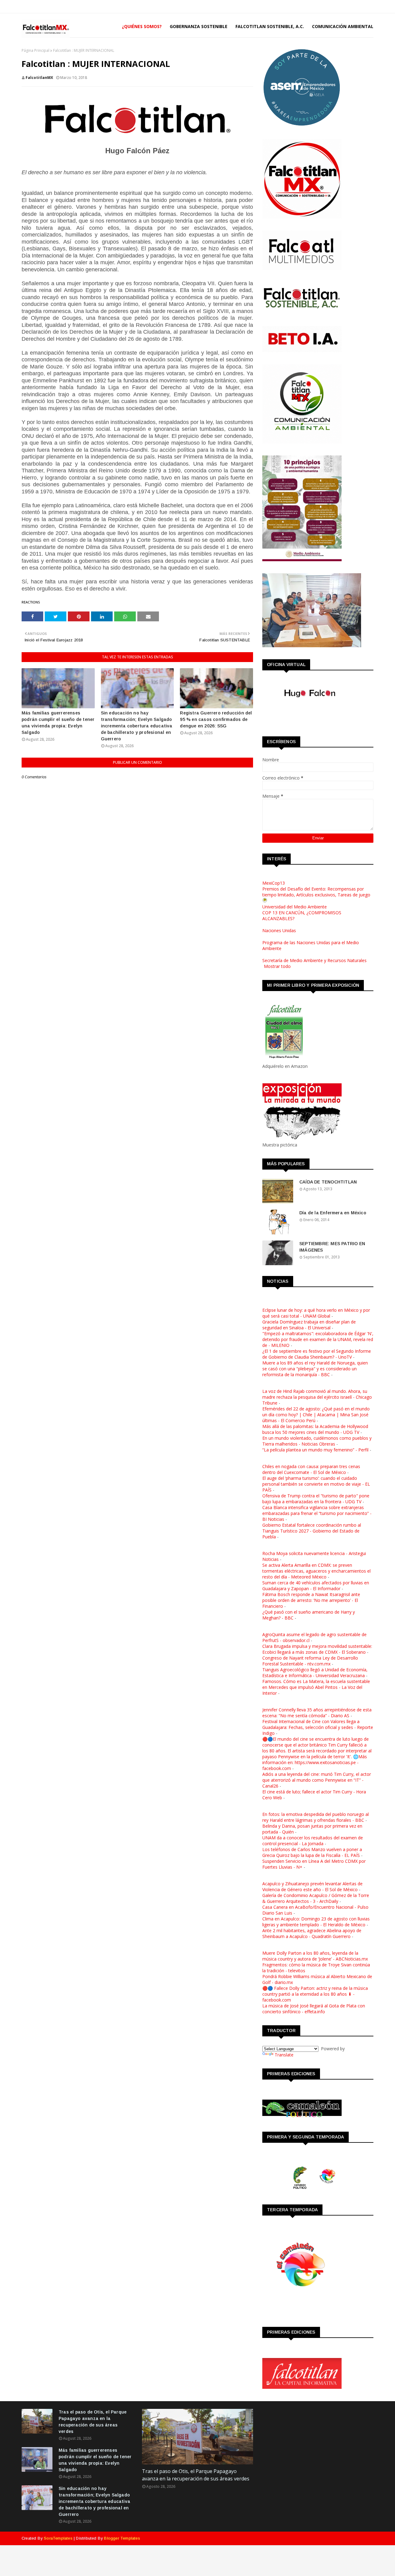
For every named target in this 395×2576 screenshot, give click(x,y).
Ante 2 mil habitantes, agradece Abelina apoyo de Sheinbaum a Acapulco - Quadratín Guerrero (312, 1933)
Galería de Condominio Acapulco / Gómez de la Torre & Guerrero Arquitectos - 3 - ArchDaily (316, 1898)
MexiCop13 (274, 883)
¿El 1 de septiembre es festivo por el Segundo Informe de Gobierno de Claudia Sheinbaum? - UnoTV (317, 1354)
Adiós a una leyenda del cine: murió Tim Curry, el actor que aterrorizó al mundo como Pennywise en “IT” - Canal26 (317, 1780)
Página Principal (35, 50)
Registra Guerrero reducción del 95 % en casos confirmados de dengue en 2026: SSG (216, 719)
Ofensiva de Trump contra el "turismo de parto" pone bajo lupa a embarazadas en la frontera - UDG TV (316, 1499)
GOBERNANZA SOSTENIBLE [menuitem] (199, 26)
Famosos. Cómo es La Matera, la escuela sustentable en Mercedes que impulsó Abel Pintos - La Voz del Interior (316, 1687)
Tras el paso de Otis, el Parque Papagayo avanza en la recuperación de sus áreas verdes (93, 2422)
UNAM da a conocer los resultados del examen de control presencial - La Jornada (313, 1841)
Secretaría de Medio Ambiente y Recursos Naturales (314, 960)
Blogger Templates (122, 2538)
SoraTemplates (58, 2538)
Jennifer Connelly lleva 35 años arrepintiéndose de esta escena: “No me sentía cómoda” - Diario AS (317, 1713)
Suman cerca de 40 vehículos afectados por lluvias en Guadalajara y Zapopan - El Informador (316, 1586)
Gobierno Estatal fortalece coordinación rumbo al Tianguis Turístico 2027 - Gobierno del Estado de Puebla (312, 1531)
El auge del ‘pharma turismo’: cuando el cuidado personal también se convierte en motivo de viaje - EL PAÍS (316, 1484)
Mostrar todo (277, 966)
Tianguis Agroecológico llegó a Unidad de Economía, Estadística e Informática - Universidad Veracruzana (315, 1673)
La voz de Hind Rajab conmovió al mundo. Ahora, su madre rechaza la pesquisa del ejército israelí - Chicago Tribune (317, 1397)
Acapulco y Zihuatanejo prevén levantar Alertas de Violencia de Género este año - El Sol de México (312, 1887)
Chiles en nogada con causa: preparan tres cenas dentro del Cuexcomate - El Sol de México (311, 1469)
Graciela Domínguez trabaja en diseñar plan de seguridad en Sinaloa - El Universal (309, 1325)
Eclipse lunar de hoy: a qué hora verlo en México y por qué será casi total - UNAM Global (316, 1313)
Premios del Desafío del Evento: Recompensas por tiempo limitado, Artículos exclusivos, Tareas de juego (316, 892)
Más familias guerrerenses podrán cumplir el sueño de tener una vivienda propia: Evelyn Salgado (58, 723)
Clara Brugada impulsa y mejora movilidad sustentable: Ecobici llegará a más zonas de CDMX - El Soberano (317, 1649)
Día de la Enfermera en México (333, 1213)
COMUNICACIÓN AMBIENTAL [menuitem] (343, 26)
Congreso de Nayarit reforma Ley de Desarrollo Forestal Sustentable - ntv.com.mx (310, 1661)
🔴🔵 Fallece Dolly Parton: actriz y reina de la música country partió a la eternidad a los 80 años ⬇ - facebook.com (315, 1994)
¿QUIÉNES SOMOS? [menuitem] (142, 26)
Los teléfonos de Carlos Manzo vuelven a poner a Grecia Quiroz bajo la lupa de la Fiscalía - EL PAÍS (312, 1852)
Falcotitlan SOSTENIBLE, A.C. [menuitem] (270, 26)
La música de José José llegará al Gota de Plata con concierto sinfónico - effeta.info (314, 2009)
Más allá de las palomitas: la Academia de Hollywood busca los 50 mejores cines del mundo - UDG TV (315, 1429)
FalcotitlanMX (39, 78)
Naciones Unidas (279, 930)
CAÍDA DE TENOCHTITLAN (328, 1182)
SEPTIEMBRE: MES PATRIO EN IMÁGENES (332, 1247)
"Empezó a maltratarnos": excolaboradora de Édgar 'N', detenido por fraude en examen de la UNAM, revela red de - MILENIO (318, 1339)
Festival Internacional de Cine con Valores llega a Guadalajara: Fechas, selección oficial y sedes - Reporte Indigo (318, 1727)
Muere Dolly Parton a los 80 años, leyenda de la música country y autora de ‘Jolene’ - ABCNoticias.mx (315, 1956)
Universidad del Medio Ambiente (295, 907)
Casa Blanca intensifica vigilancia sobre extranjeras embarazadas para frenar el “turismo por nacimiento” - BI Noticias (317, 1513)
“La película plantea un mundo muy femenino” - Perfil (315, 1450)
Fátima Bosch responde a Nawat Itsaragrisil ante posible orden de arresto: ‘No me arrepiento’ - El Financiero (311, 1600)
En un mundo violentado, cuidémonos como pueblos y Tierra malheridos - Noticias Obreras (317, 1441)
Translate (284, 2055)
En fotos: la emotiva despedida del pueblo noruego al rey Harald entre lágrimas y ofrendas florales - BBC (316, 1817)
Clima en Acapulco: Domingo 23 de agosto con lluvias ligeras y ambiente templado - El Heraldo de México (316, 1922)
